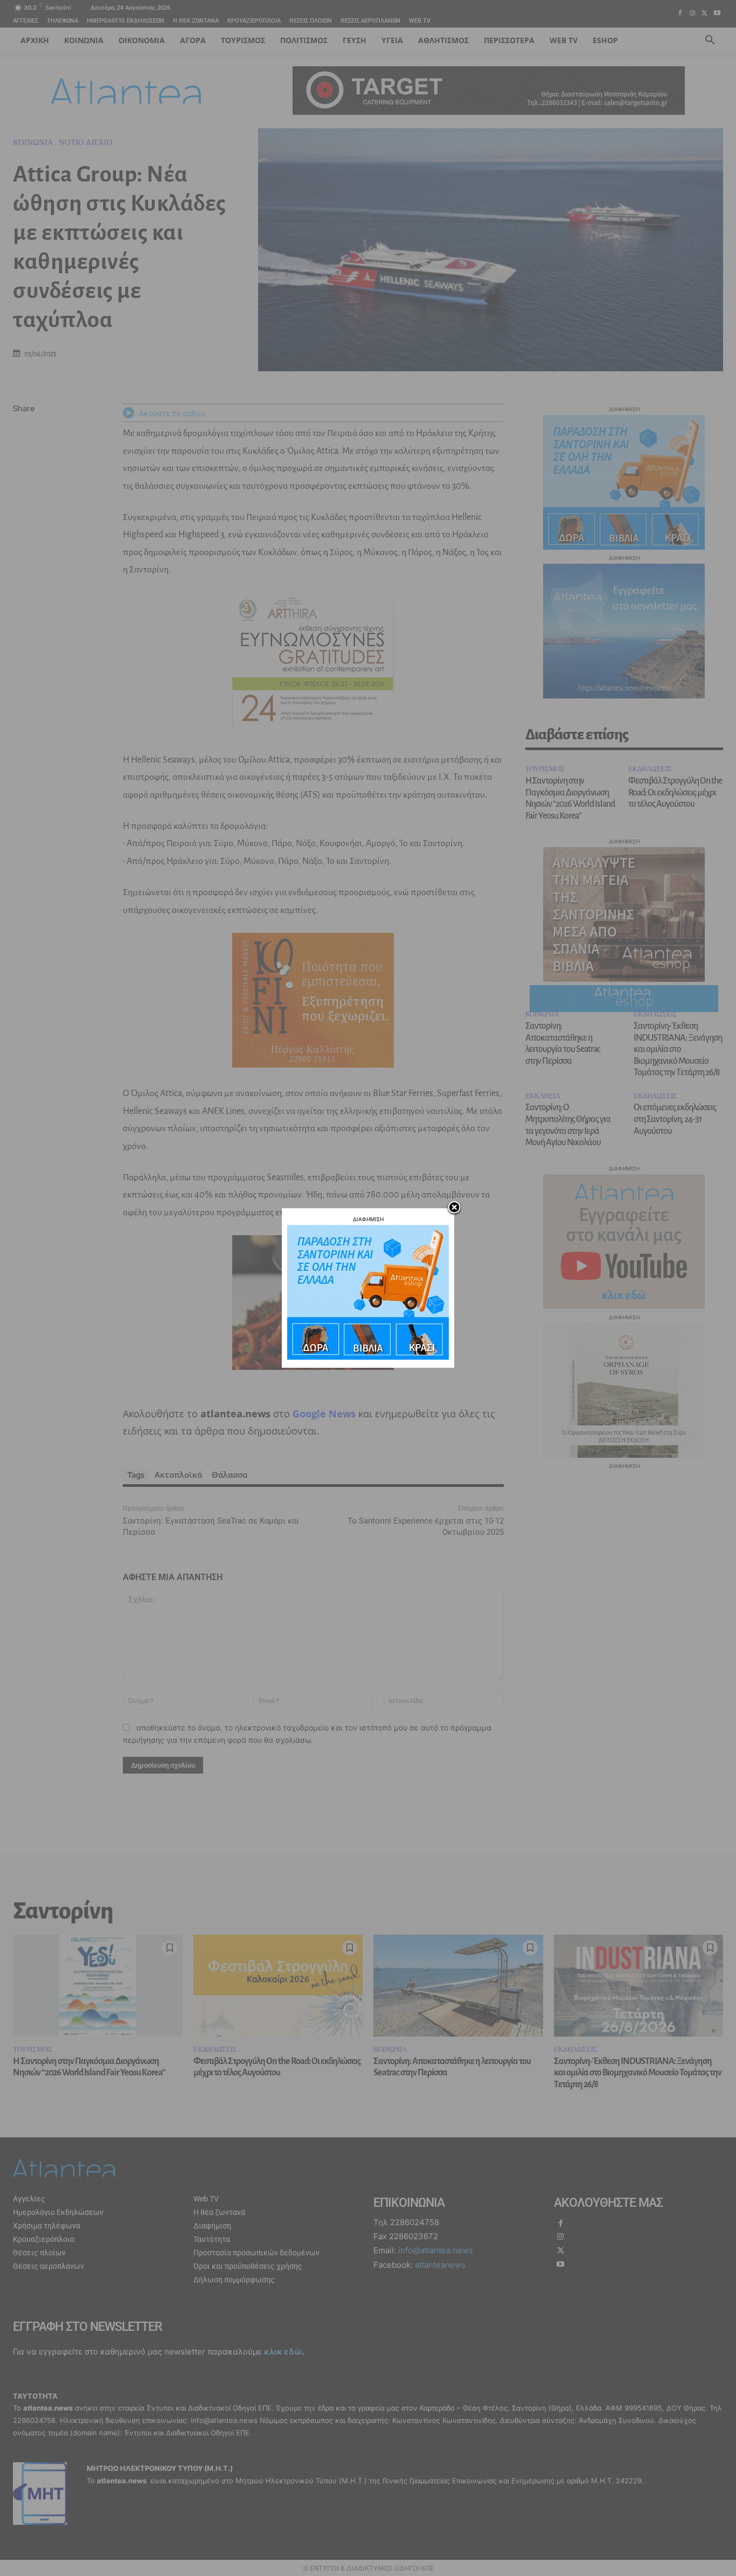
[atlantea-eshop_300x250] (368, 1357)
